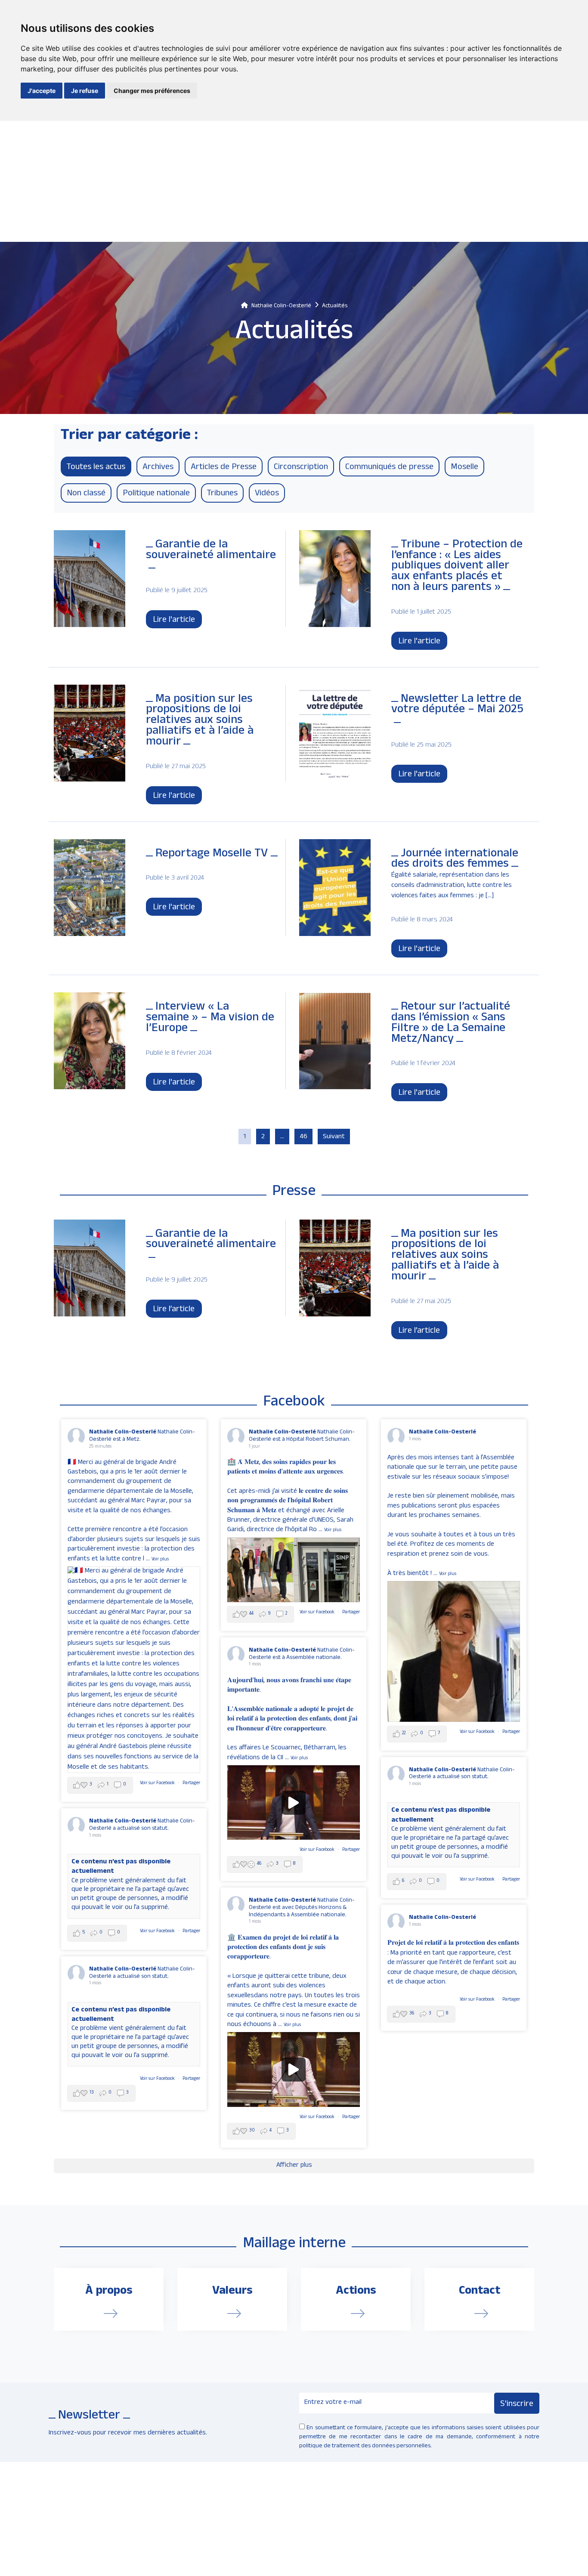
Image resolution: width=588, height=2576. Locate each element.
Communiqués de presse (389, 468)
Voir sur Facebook (158, 1784)
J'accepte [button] (42, 91)
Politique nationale (156, 494)
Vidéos (267, 494)
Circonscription (301, 468)
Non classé (86, 494)
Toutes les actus (96, 468)
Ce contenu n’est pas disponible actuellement (441, 1816)
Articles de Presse (224, 468)
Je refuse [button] (85, 91)
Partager (191, 1784)
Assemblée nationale (318, 1915)
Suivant (334, 1137)
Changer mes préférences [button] (152, 91)
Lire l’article (174, 1310)
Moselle (464, 468)
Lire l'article (174, 621)
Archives (158, 468)
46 (303, 1137)
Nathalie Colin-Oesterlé (123, 1432)
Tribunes (222, 494)
